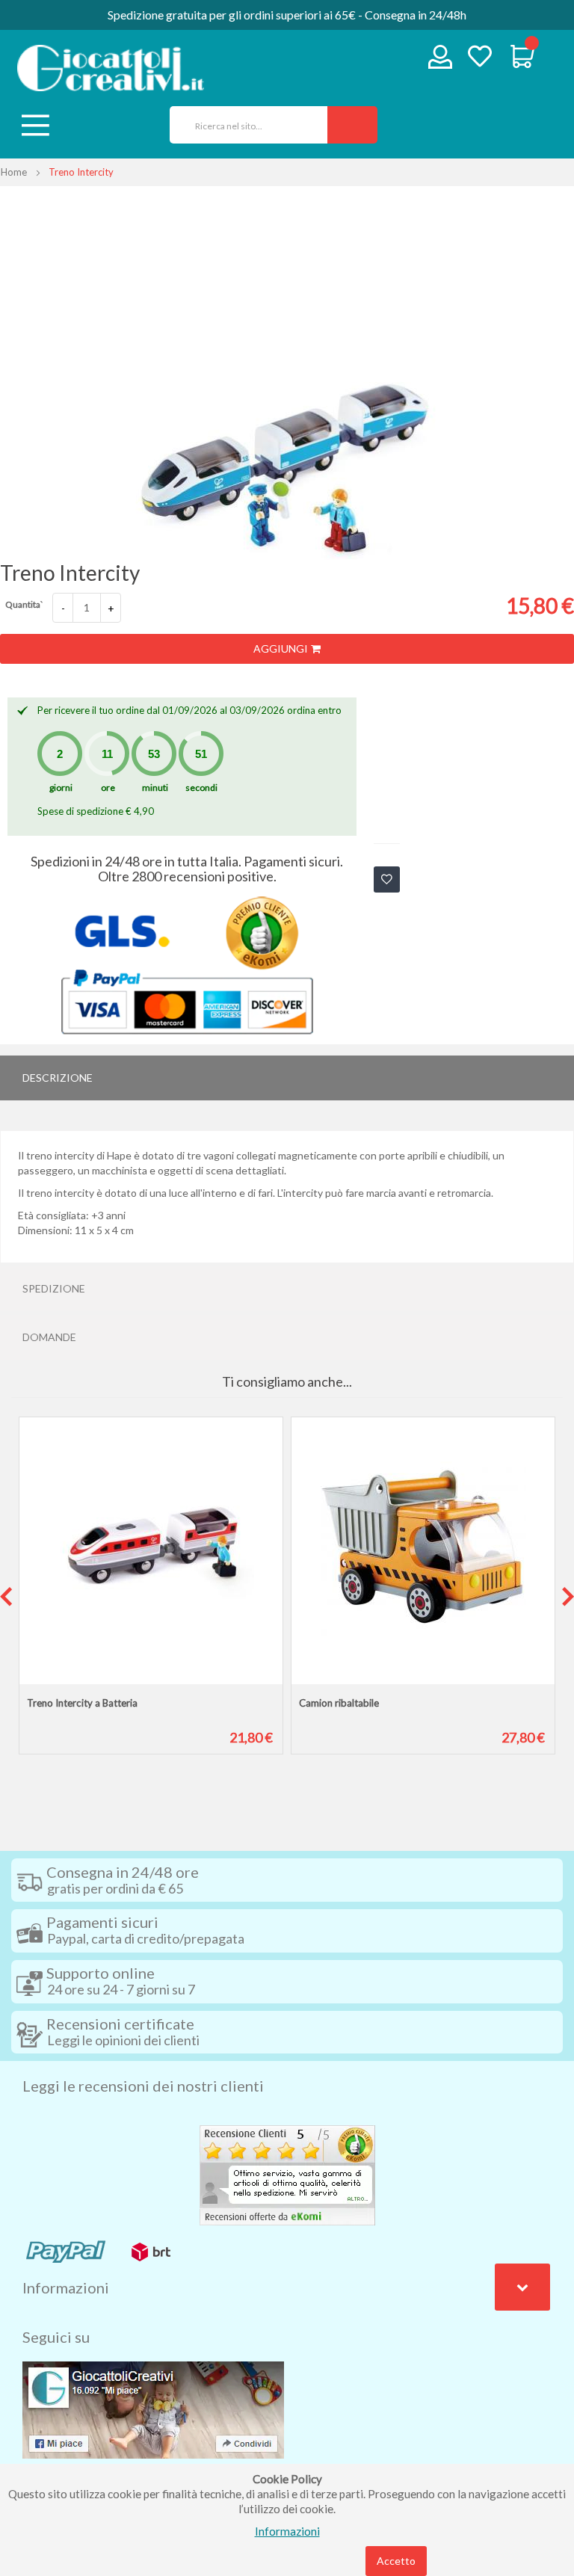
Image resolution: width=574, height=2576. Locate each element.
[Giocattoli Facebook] (153, 2409)
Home (14, 172)
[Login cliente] (441, 60)
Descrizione (58, 1078)
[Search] (352, 125)
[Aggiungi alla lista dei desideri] (387, 879)
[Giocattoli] (111, 68)
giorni (61, 788)
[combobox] (243, 125)
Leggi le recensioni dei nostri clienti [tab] (143, 2086)
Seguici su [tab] (56, 2337)
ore (108, 788)
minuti (155, 788)
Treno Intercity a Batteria (82, 1703)
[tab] (287, 1078)
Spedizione (54, 1288)
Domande (49, 1337)
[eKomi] (287, 2174)
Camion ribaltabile (339, 1703)
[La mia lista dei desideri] (480, 58)
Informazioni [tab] (66, 2287)
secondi (201, 788)
